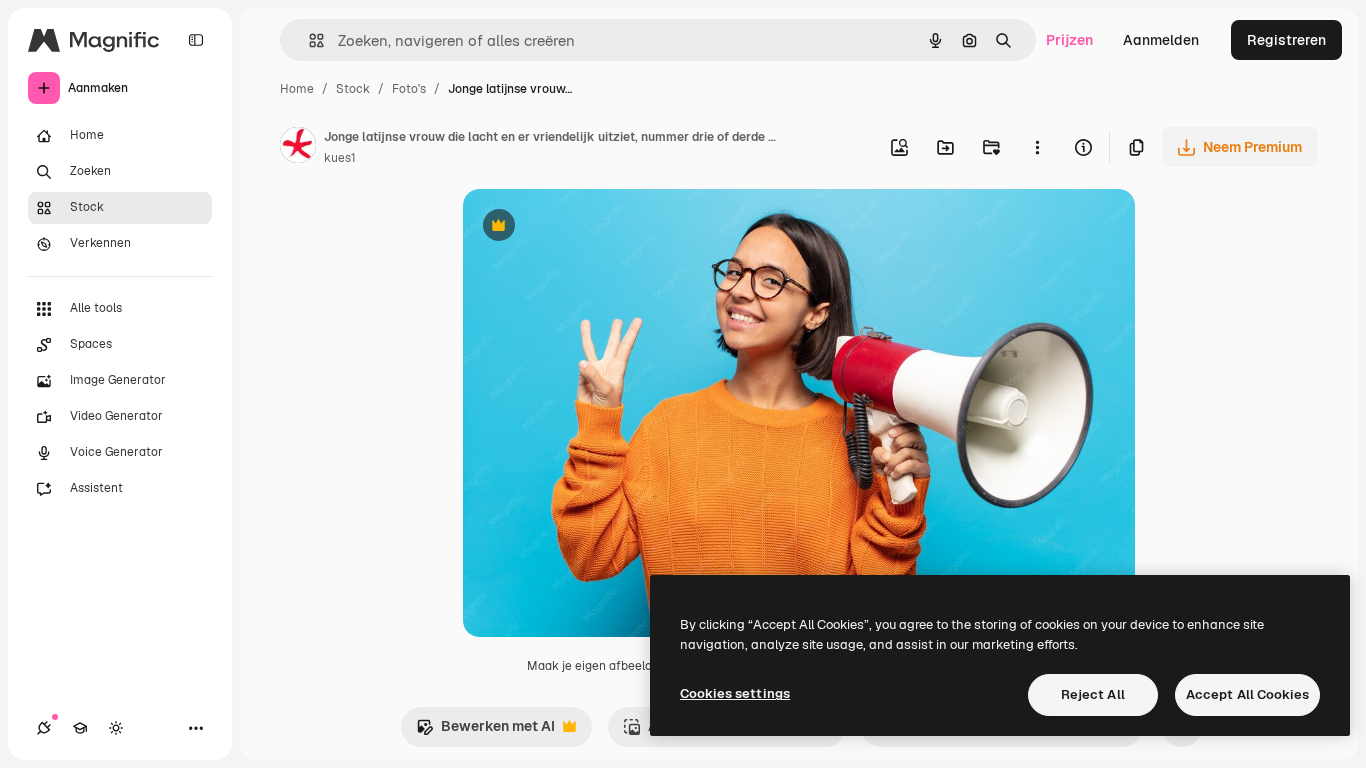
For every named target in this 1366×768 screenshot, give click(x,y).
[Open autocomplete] (308, 40)
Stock (353, 89)
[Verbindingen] (44, 728)
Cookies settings (735, 693)
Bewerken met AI (485, 731)
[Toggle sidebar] (196, 40)
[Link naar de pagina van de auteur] (298, 148)
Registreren (1286, 40)
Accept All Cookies (1247, 694)
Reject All (1093, 694)
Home (297, 89)
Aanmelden (1161, 40)
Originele (594, 227)
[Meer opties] (1037, 147)
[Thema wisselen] (116, 728)
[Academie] (80, 728)
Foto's (409, 89)
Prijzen (1069, 40)
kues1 (340, 158)
